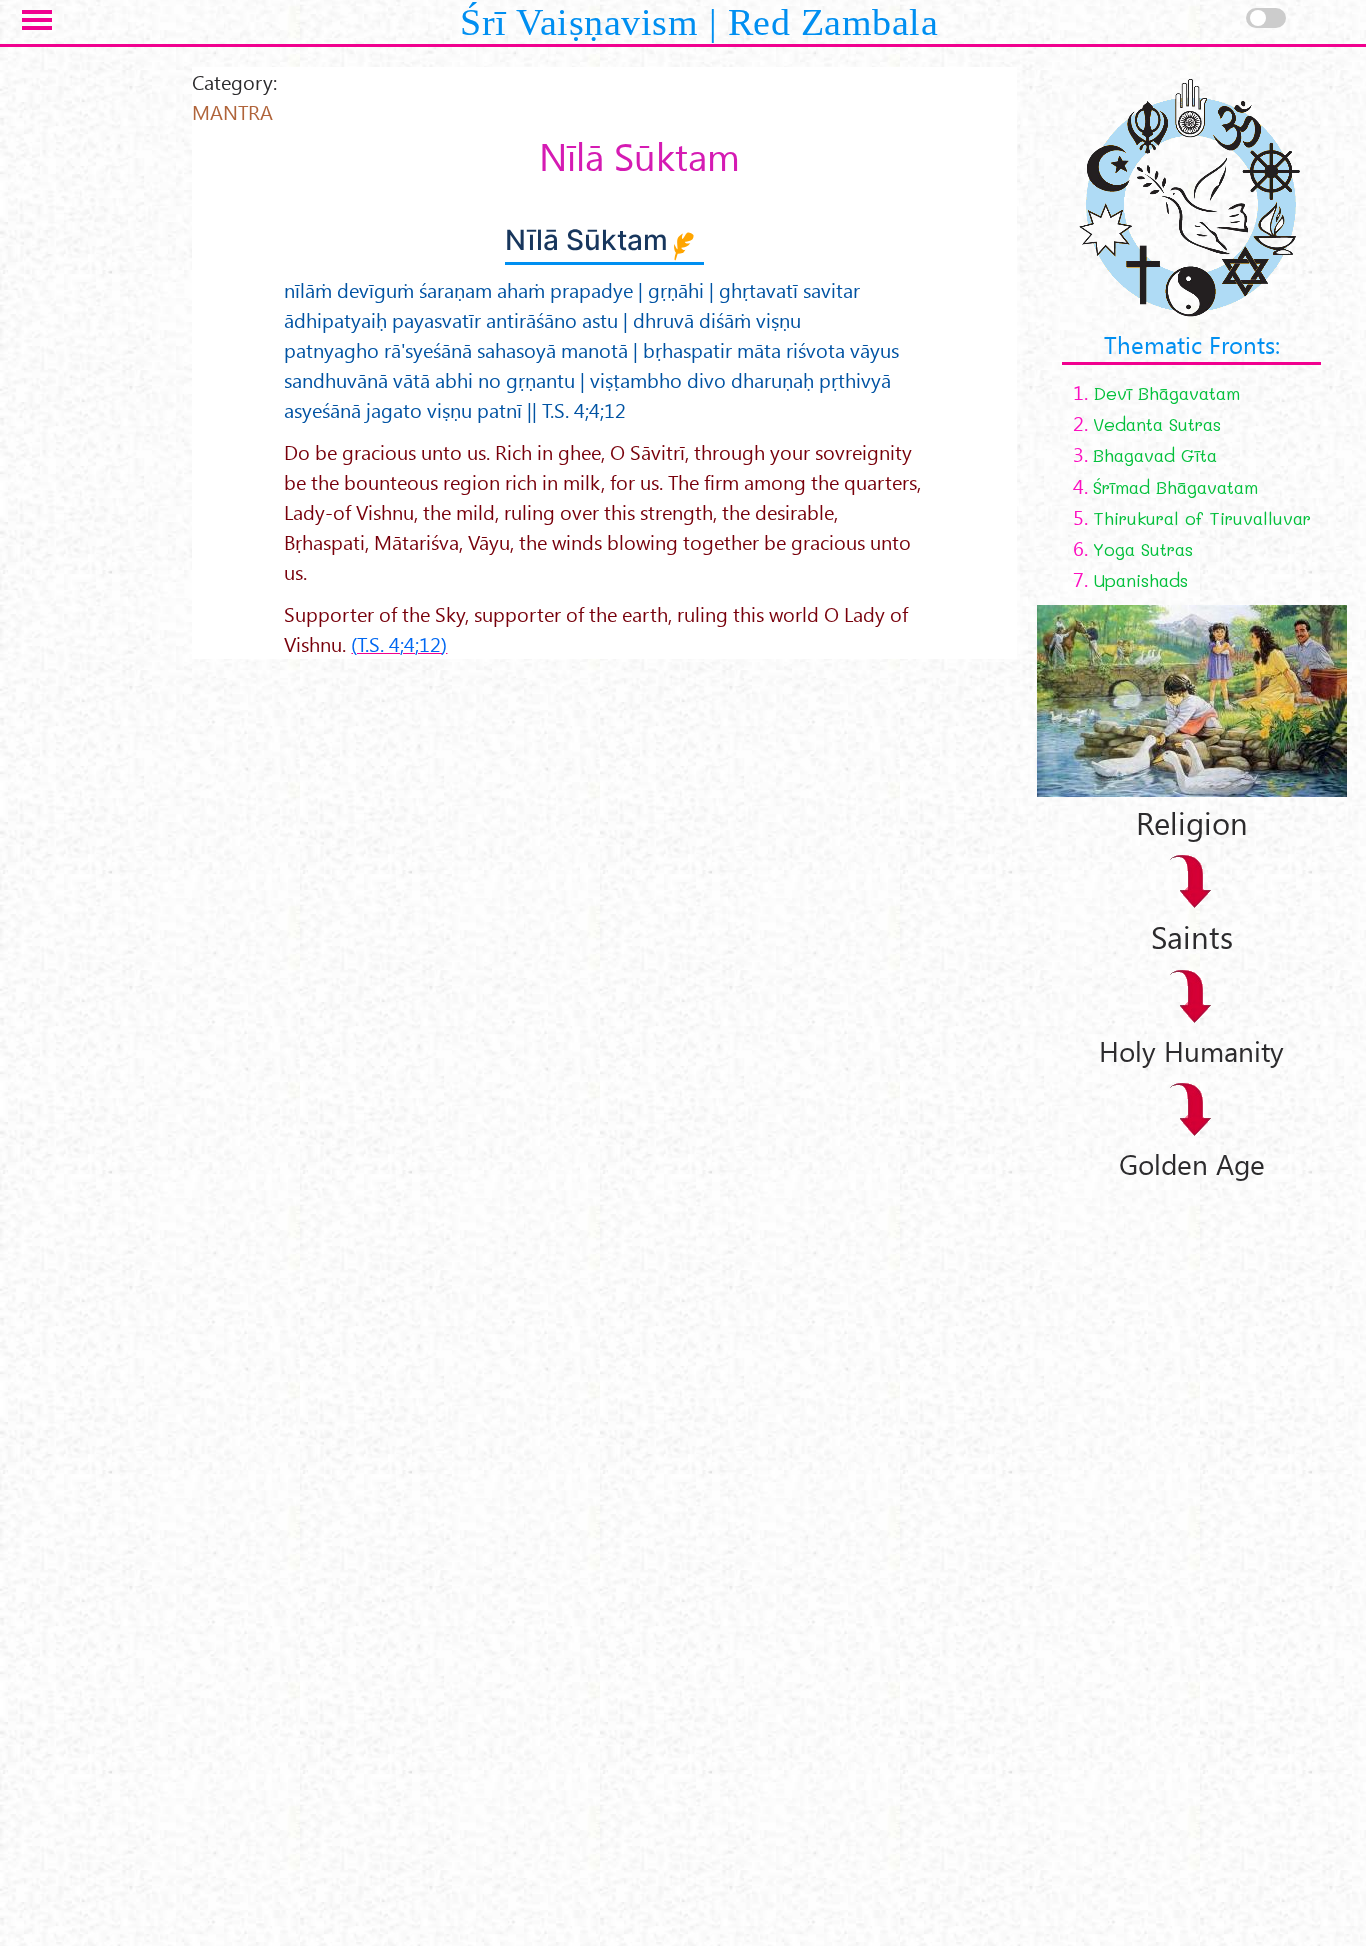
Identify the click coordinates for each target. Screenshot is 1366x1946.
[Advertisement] (1177, 1482)
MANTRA (232, 111)
